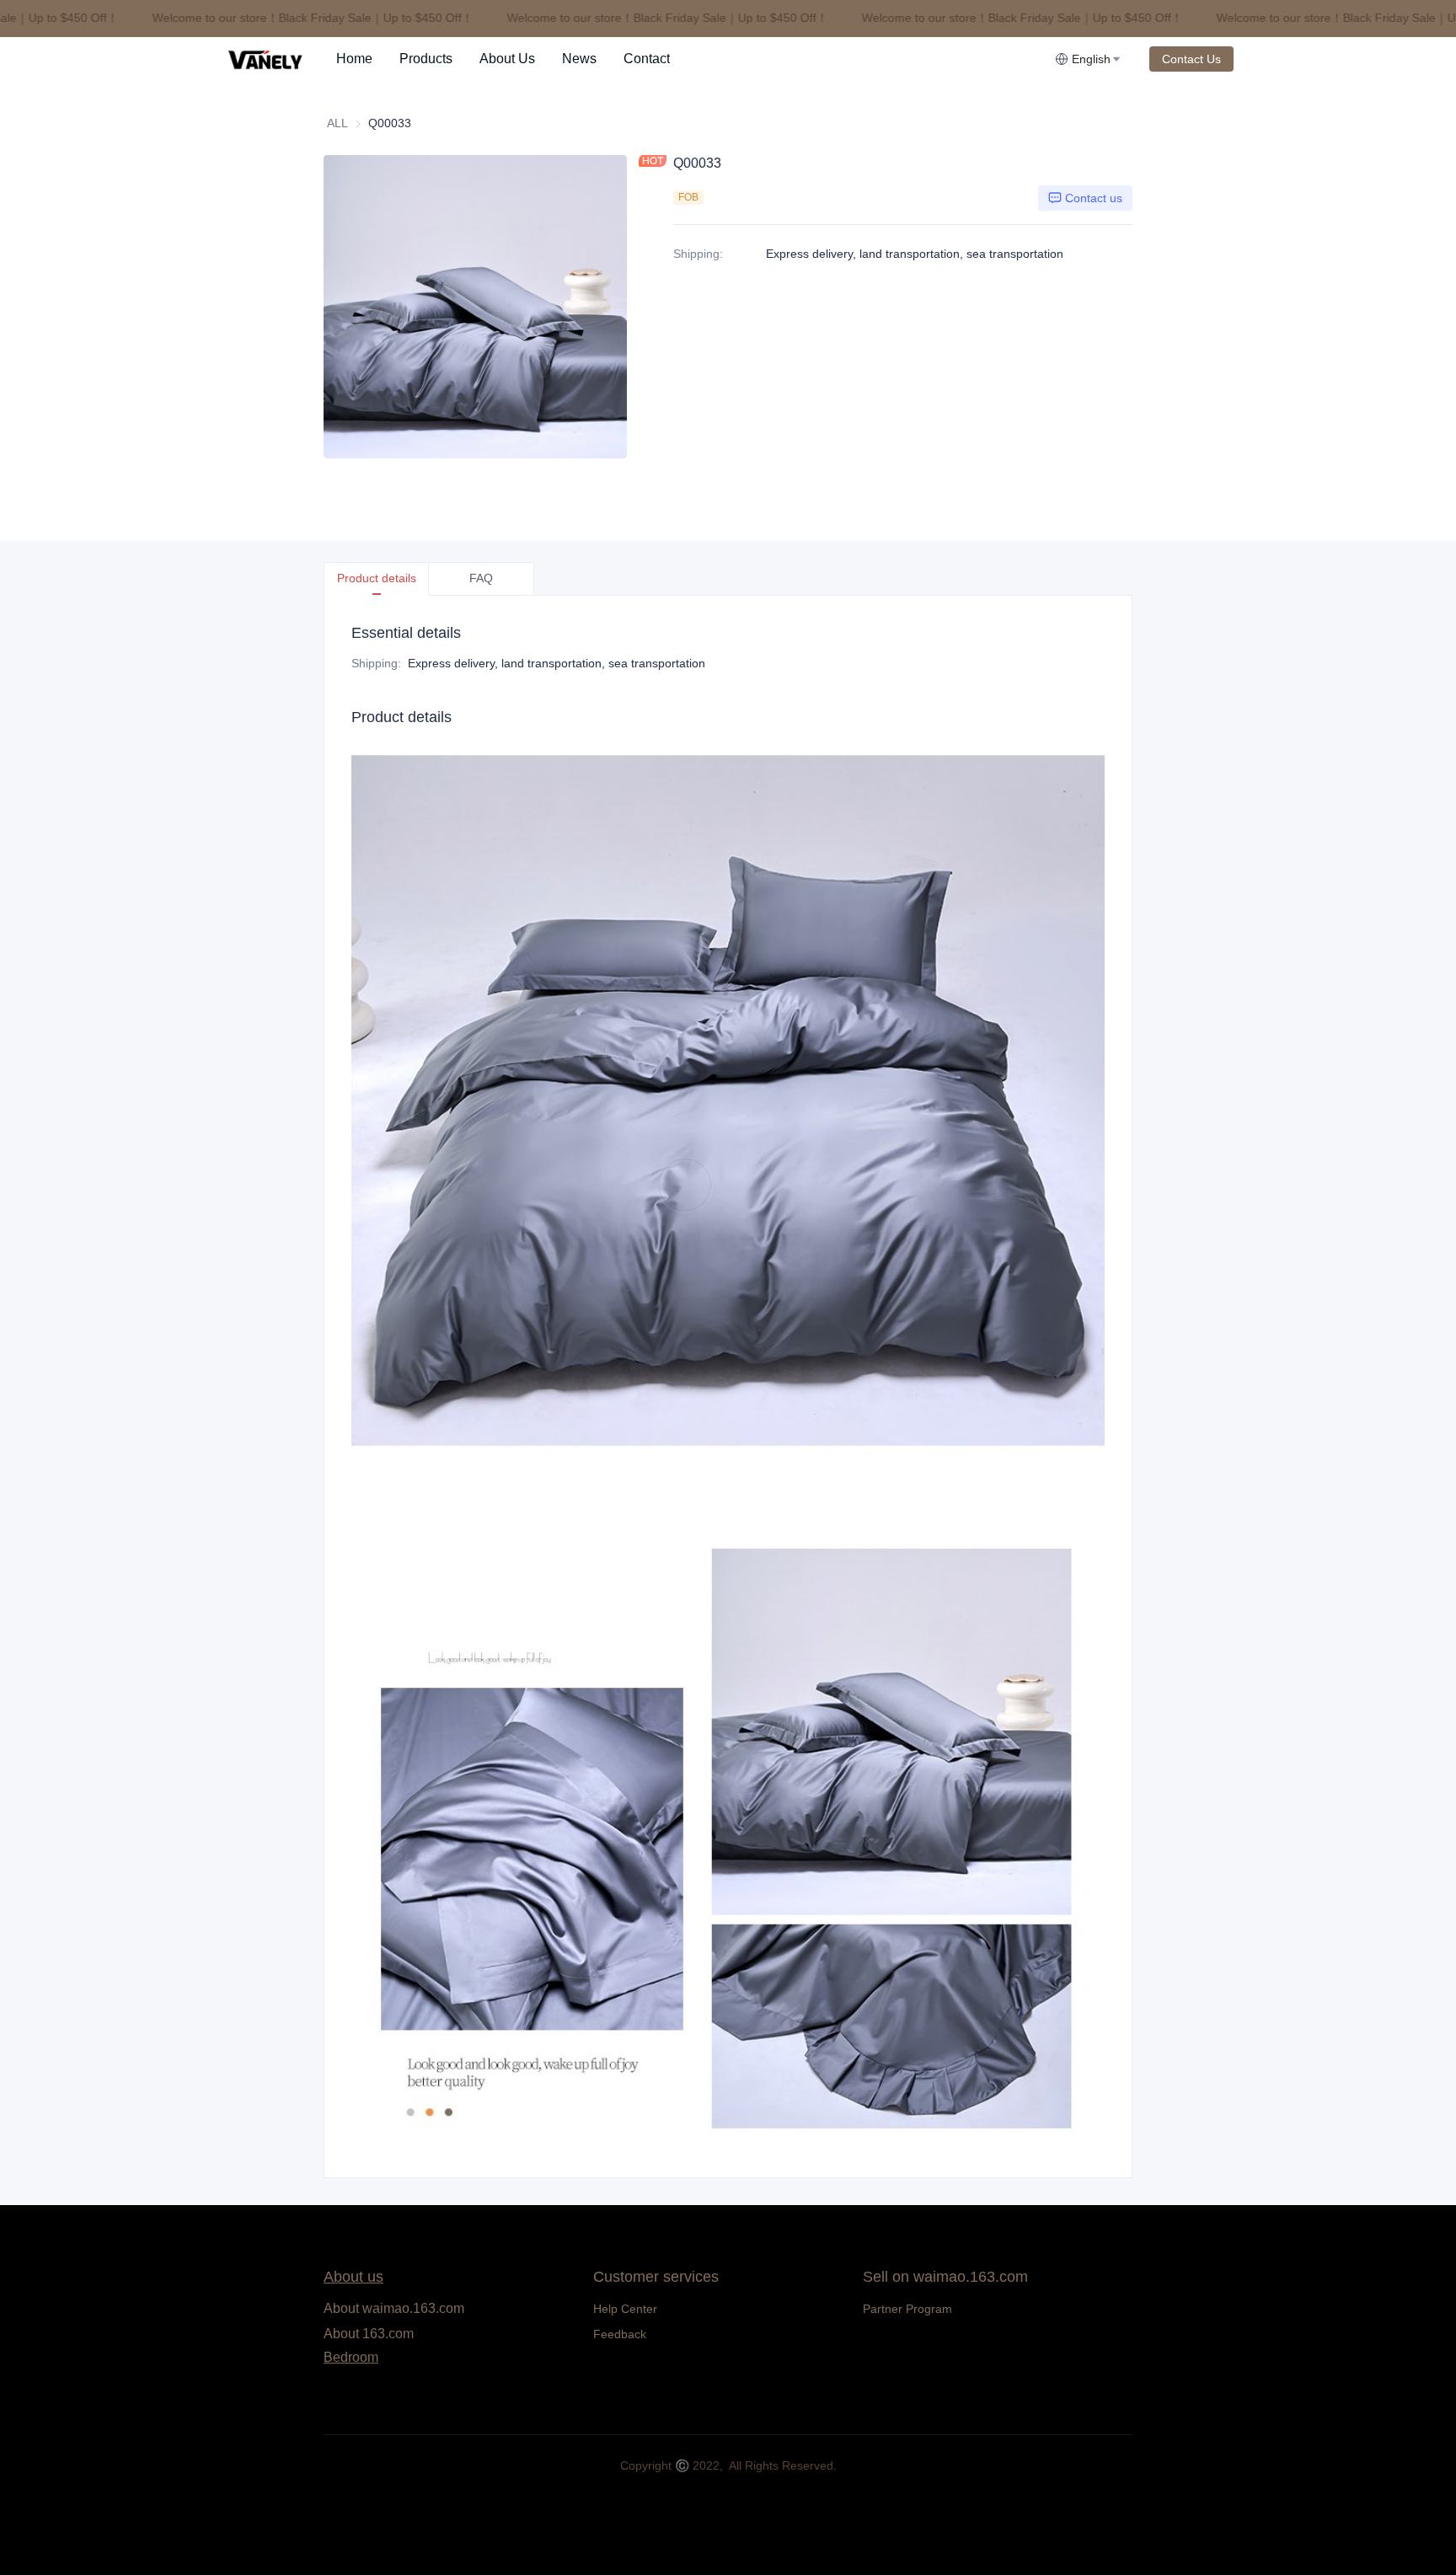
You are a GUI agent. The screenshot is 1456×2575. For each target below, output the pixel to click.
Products (426, 59)
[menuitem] (354, 59)
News (579, 59)
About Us (507, 59)
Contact (647, 59)
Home (354, 59)
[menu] (689, 59)
